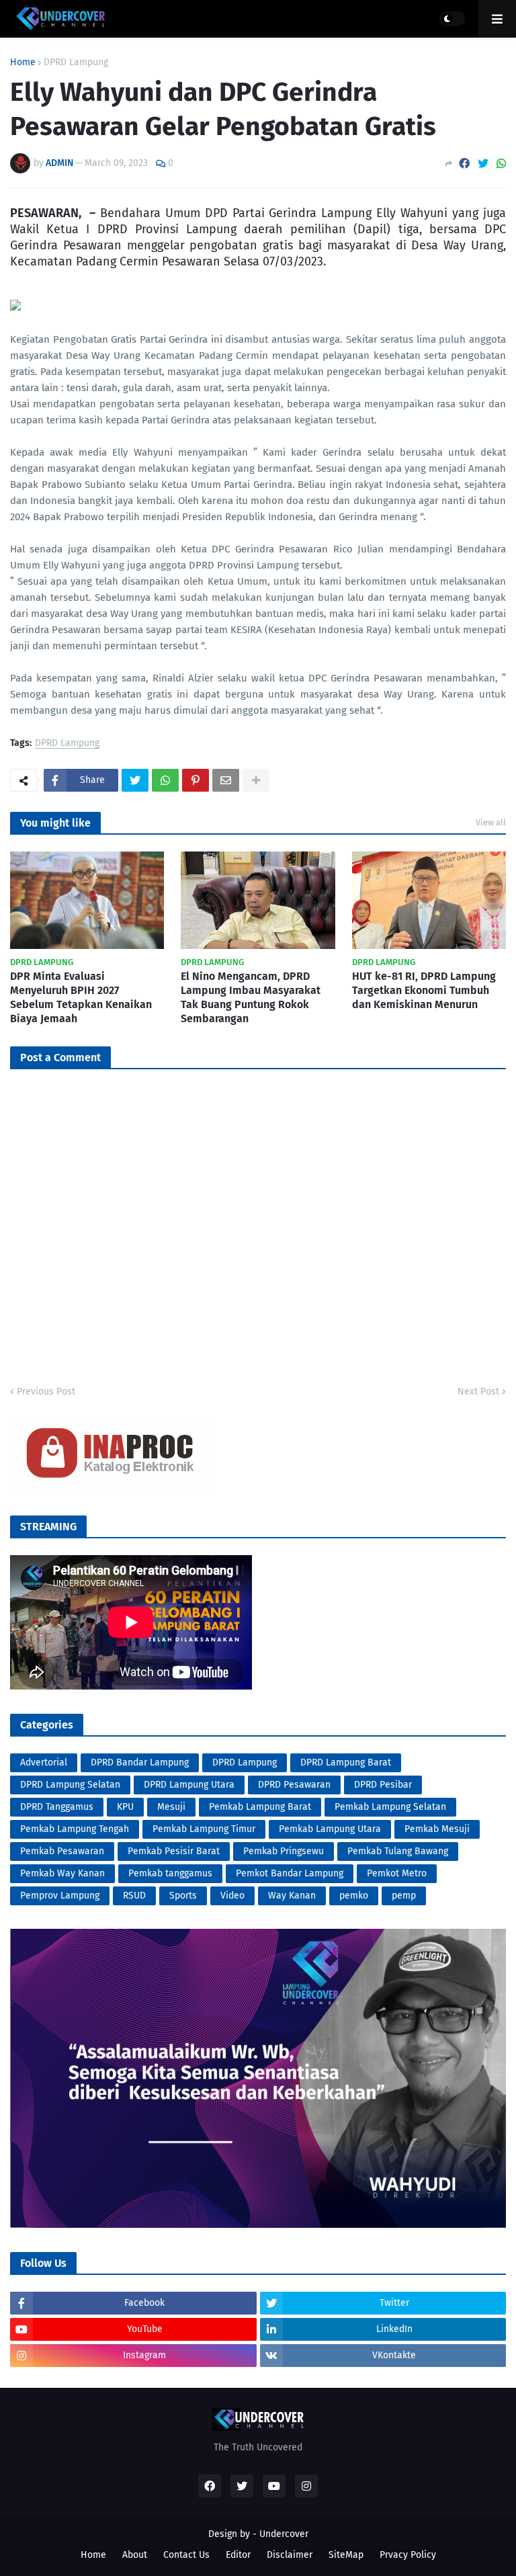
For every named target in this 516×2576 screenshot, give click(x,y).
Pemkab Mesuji (437, 1829)
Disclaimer (290, 2555)
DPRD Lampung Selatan (70, 1785)
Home (23, 63)
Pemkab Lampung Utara (330, 1829)
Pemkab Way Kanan (62, 1873)
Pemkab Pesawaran (62, 1851)
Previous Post (46, 1391)
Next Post (478, 1391)
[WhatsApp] (501, 164)
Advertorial (44, 1762)
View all (491, 822)
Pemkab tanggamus (170, 1873)
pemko (354, 1896)
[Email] (226, 780)
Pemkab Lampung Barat (260, 1807)
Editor (238, 2555)
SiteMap (346, 2555)
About (135, 2555)
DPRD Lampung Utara (189, 1785)
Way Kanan (292, 1896)
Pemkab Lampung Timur (204, 1829)
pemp (404, 1896)
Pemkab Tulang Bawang (398, 1851)
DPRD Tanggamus (57, 1807)
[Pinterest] (196, 780)
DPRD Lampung (76, 63)
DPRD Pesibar (383, 1785)
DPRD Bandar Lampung (140, 1762)
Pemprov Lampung (60, 1896)
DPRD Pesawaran (294, 1785)
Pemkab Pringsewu (284, 1851)
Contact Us (186, 2555)
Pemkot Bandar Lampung (290, 1873)
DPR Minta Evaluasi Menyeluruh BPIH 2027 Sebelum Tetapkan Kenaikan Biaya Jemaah (81, 997)
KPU (125, 1807)
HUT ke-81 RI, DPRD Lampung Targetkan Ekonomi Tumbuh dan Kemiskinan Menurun (424, 990)
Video (232, 1896)
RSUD (134, 1896)
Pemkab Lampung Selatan (390, 1807)
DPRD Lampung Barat (346, 1762)
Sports (183, 1896)
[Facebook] (464, 164)
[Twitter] (483, 164)
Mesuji (171, 1807)
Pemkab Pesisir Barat (174, 1851)
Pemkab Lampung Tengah (75, 1829)
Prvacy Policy (408, 2555)
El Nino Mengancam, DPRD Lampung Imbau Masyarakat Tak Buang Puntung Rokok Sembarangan (251, 997)
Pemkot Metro (397, 1873)
